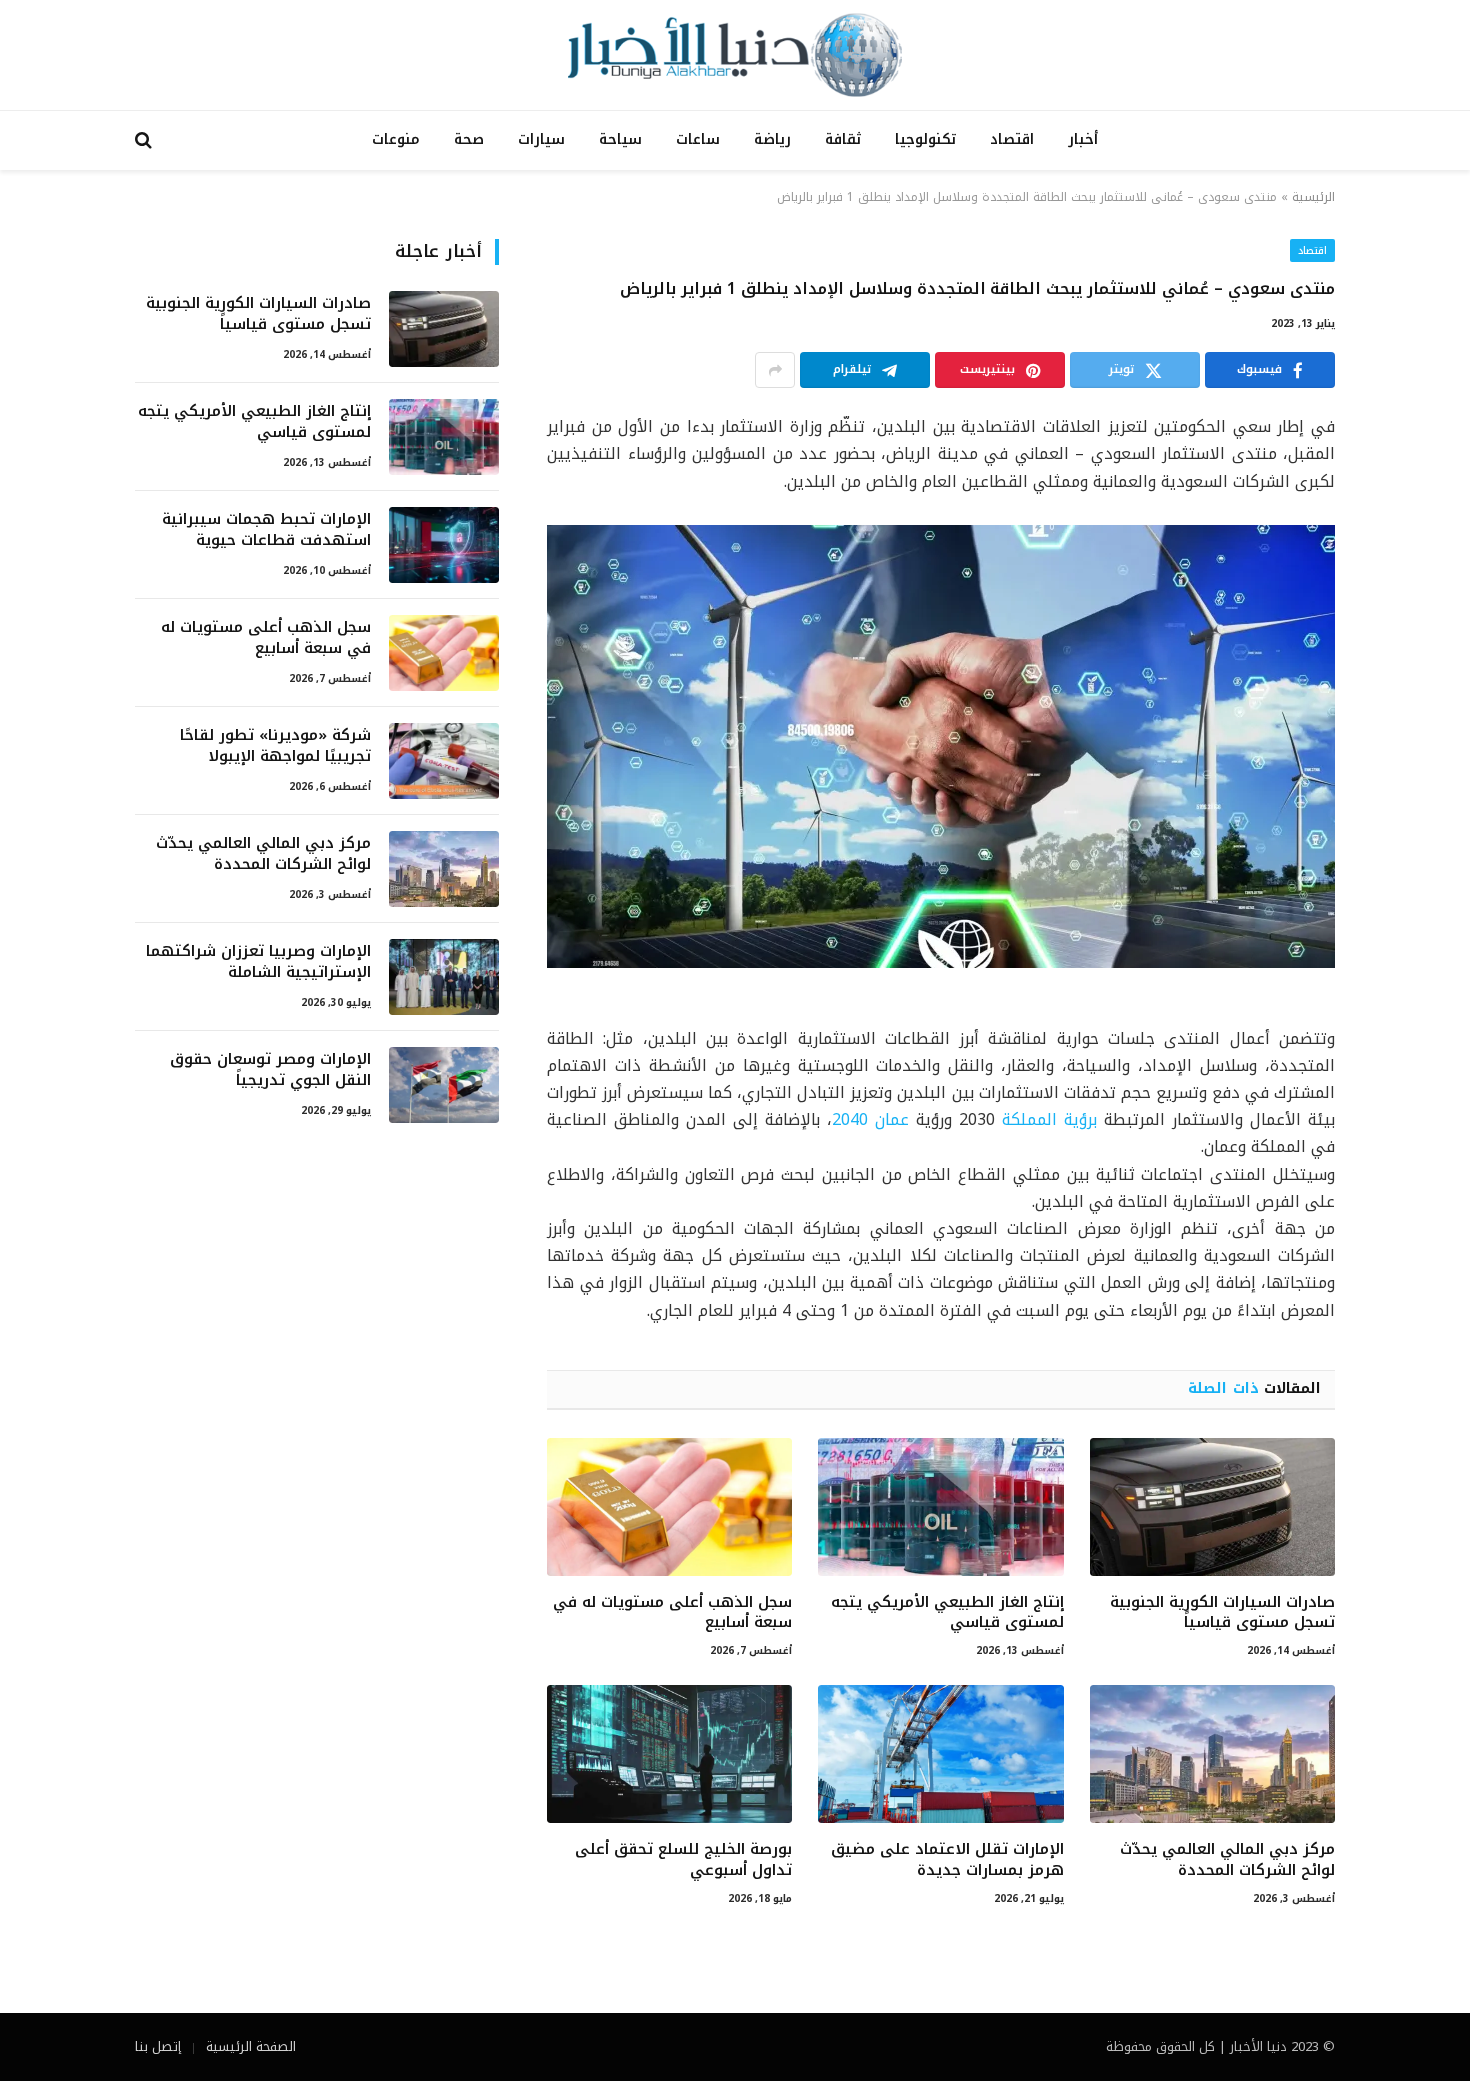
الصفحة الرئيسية (251, 2046)
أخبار (1083, 139)
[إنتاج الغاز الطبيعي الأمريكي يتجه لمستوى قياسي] (940, 1507)
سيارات (541, 139)
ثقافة (843, 139)
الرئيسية (1313, 197)
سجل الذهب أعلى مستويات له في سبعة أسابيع (672, 1612)
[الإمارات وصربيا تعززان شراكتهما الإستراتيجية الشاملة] (444, 977)
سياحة (620, 139)
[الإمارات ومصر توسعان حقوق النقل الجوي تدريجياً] (444, 1085)
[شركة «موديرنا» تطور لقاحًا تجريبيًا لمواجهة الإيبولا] (444, 761)
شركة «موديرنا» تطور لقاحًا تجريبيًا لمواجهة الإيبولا (275, 746)
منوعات (396, 139)
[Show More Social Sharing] (775, 370)
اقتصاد (1012, 139)
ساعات (698, 139)
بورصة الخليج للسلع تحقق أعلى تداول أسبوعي (683, 1859)
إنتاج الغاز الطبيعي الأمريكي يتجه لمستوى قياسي (947, 1612)
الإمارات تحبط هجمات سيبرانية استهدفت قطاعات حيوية (266, 530)
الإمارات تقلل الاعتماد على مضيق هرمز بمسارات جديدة (947, 1859)
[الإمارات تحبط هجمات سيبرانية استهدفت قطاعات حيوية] (444, 545)
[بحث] (145, 140)
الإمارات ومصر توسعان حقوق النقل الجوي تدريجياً (270, 1070)
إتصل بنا (158, 2046)
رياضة (772, 139)
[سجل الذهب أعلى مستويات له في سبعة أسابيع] (669, 1507)
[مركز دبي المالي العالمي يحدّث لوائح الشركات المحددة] (1212, 1754)
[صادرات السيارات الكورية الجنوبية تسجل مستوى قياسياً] (1212, 1507)
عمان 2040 (870, 1119)
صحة (469, 139)
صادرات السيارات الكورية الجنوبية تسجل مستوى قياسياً (1222, 1612)
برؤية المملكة (1049, 1119)
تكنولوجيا (925, 139)
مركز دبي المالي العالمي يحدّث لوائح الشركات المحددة (1227, 1859)
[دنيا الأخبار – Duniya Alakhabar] (735, 55)
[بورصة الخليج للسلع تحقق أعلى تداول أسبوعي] (669, 1754)
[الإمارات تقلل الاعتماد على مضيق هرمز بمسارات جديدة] (940, 1754)
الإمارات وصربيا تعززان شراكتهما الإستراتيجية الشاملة (258, 962)
